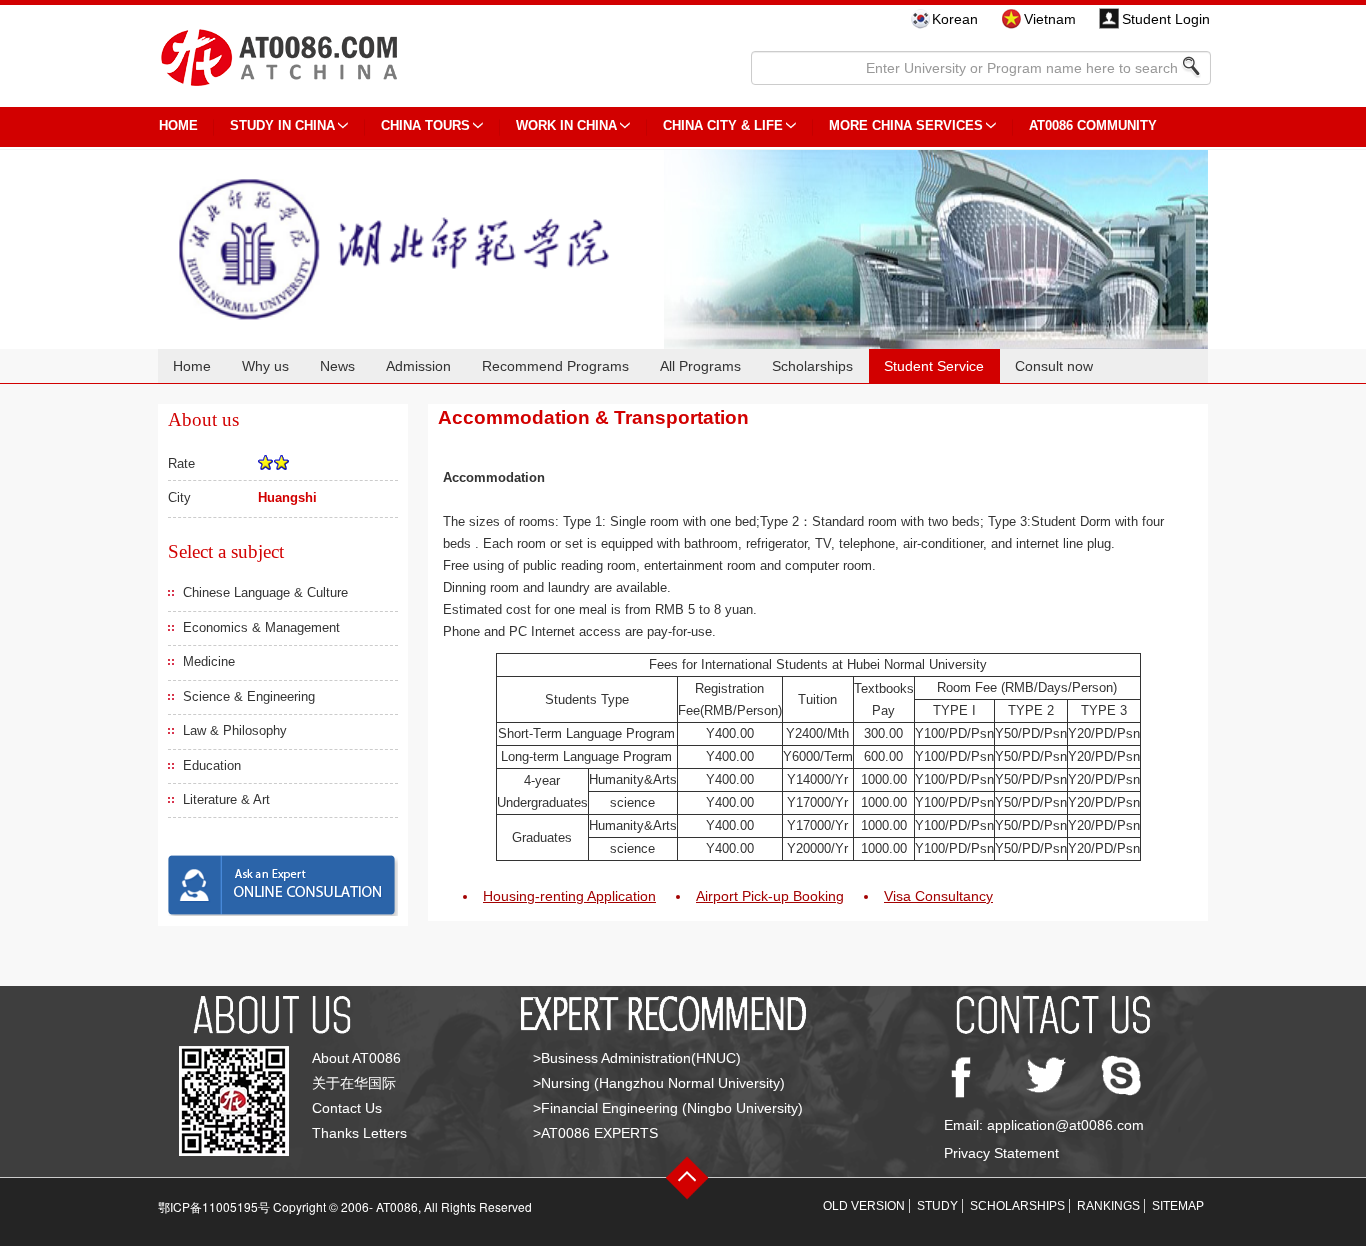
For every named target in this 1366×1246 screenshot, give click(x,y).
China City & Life (723, 125)
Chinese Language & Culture (265, 592)
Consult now (1054, 366)
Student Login (1166, 19)
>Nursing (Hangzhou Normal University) (659, 1083)
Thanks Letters (359, 1133)
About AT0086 (356, 1058)
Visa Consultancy (938, 896)
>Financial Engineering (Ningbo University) (668, 1108)
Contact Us (347, 1108)
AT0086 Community (1093, 125)
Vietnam (1050, 19)
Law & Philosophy (235, 730)
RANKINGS (1108, 1206)
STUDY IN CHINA (282, 125)
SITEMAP (1178, 1206)
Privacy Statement (1001, 1153)
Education (212, 765)
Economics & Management (261, 627)
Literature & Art (226, 799)
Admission (418, 366)
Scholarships (812, 366)
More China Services (906, 125)
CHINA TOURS (425, 125)
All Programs (700, 366)
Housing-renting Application (569, 896)
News (337, 366)
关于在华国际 (354, 1083)
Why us (265, 366)
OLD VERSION (864, 1206)
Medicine (209, 661)
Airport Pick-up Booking (770, 896)
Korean (955, 19)
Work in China (566, 125)
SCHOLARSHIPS (1017, 1206)
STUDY (937, 1206)
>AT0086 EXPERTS (595, 1133)
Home (192, 366)
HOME (178, 125)
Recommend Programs (555, 366)
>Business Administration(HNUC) (637, 1058)
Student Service (934, 366)
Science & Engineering (249, 696)
